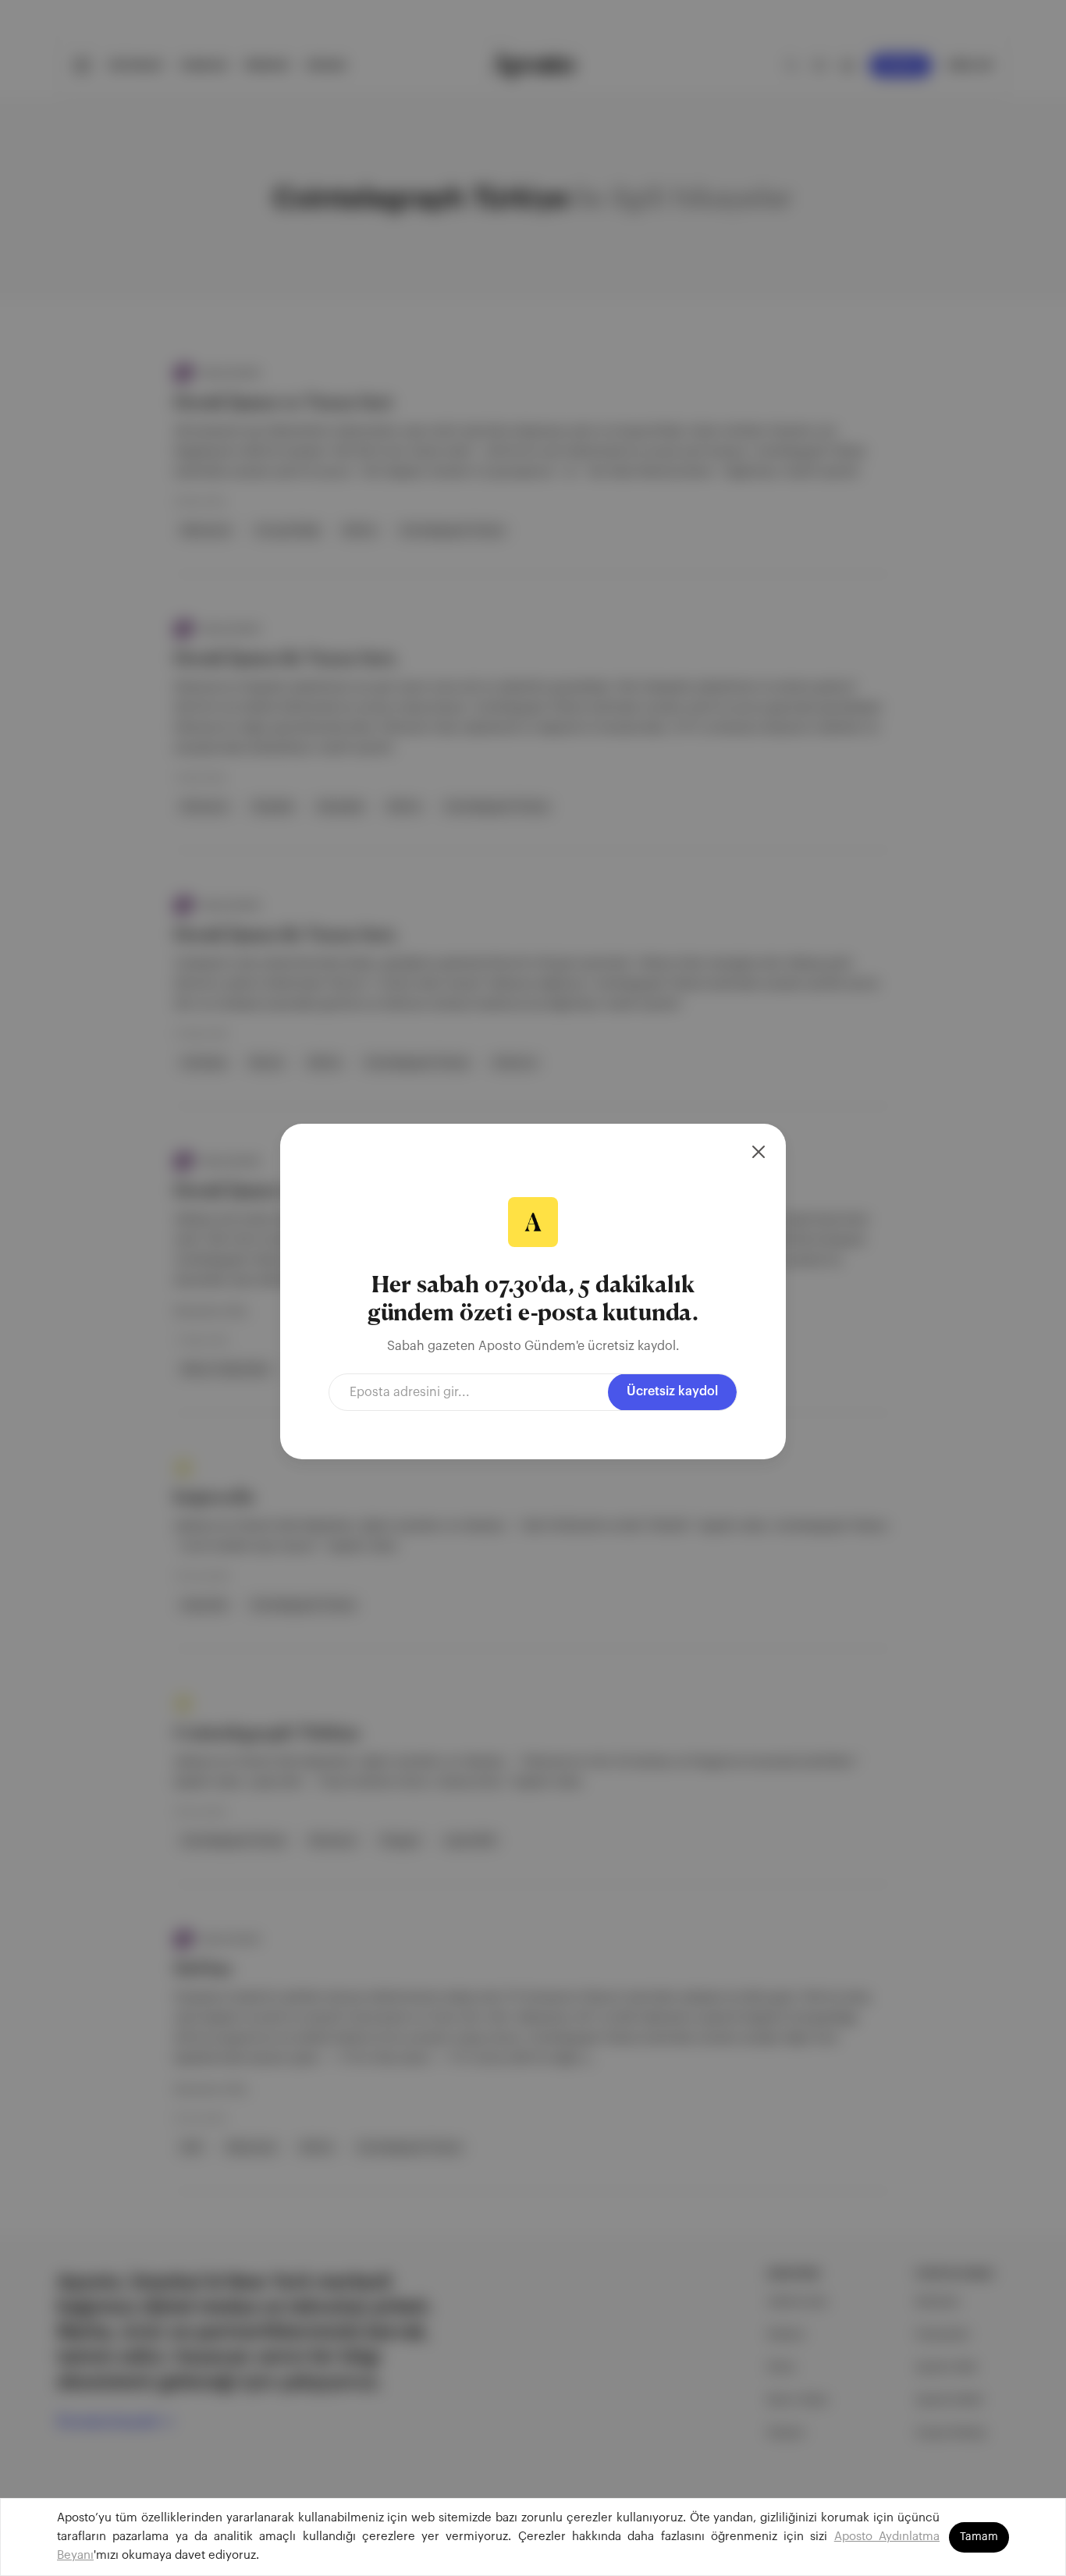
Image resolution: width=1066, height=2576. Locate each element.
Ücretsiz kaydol (672, 1391)
